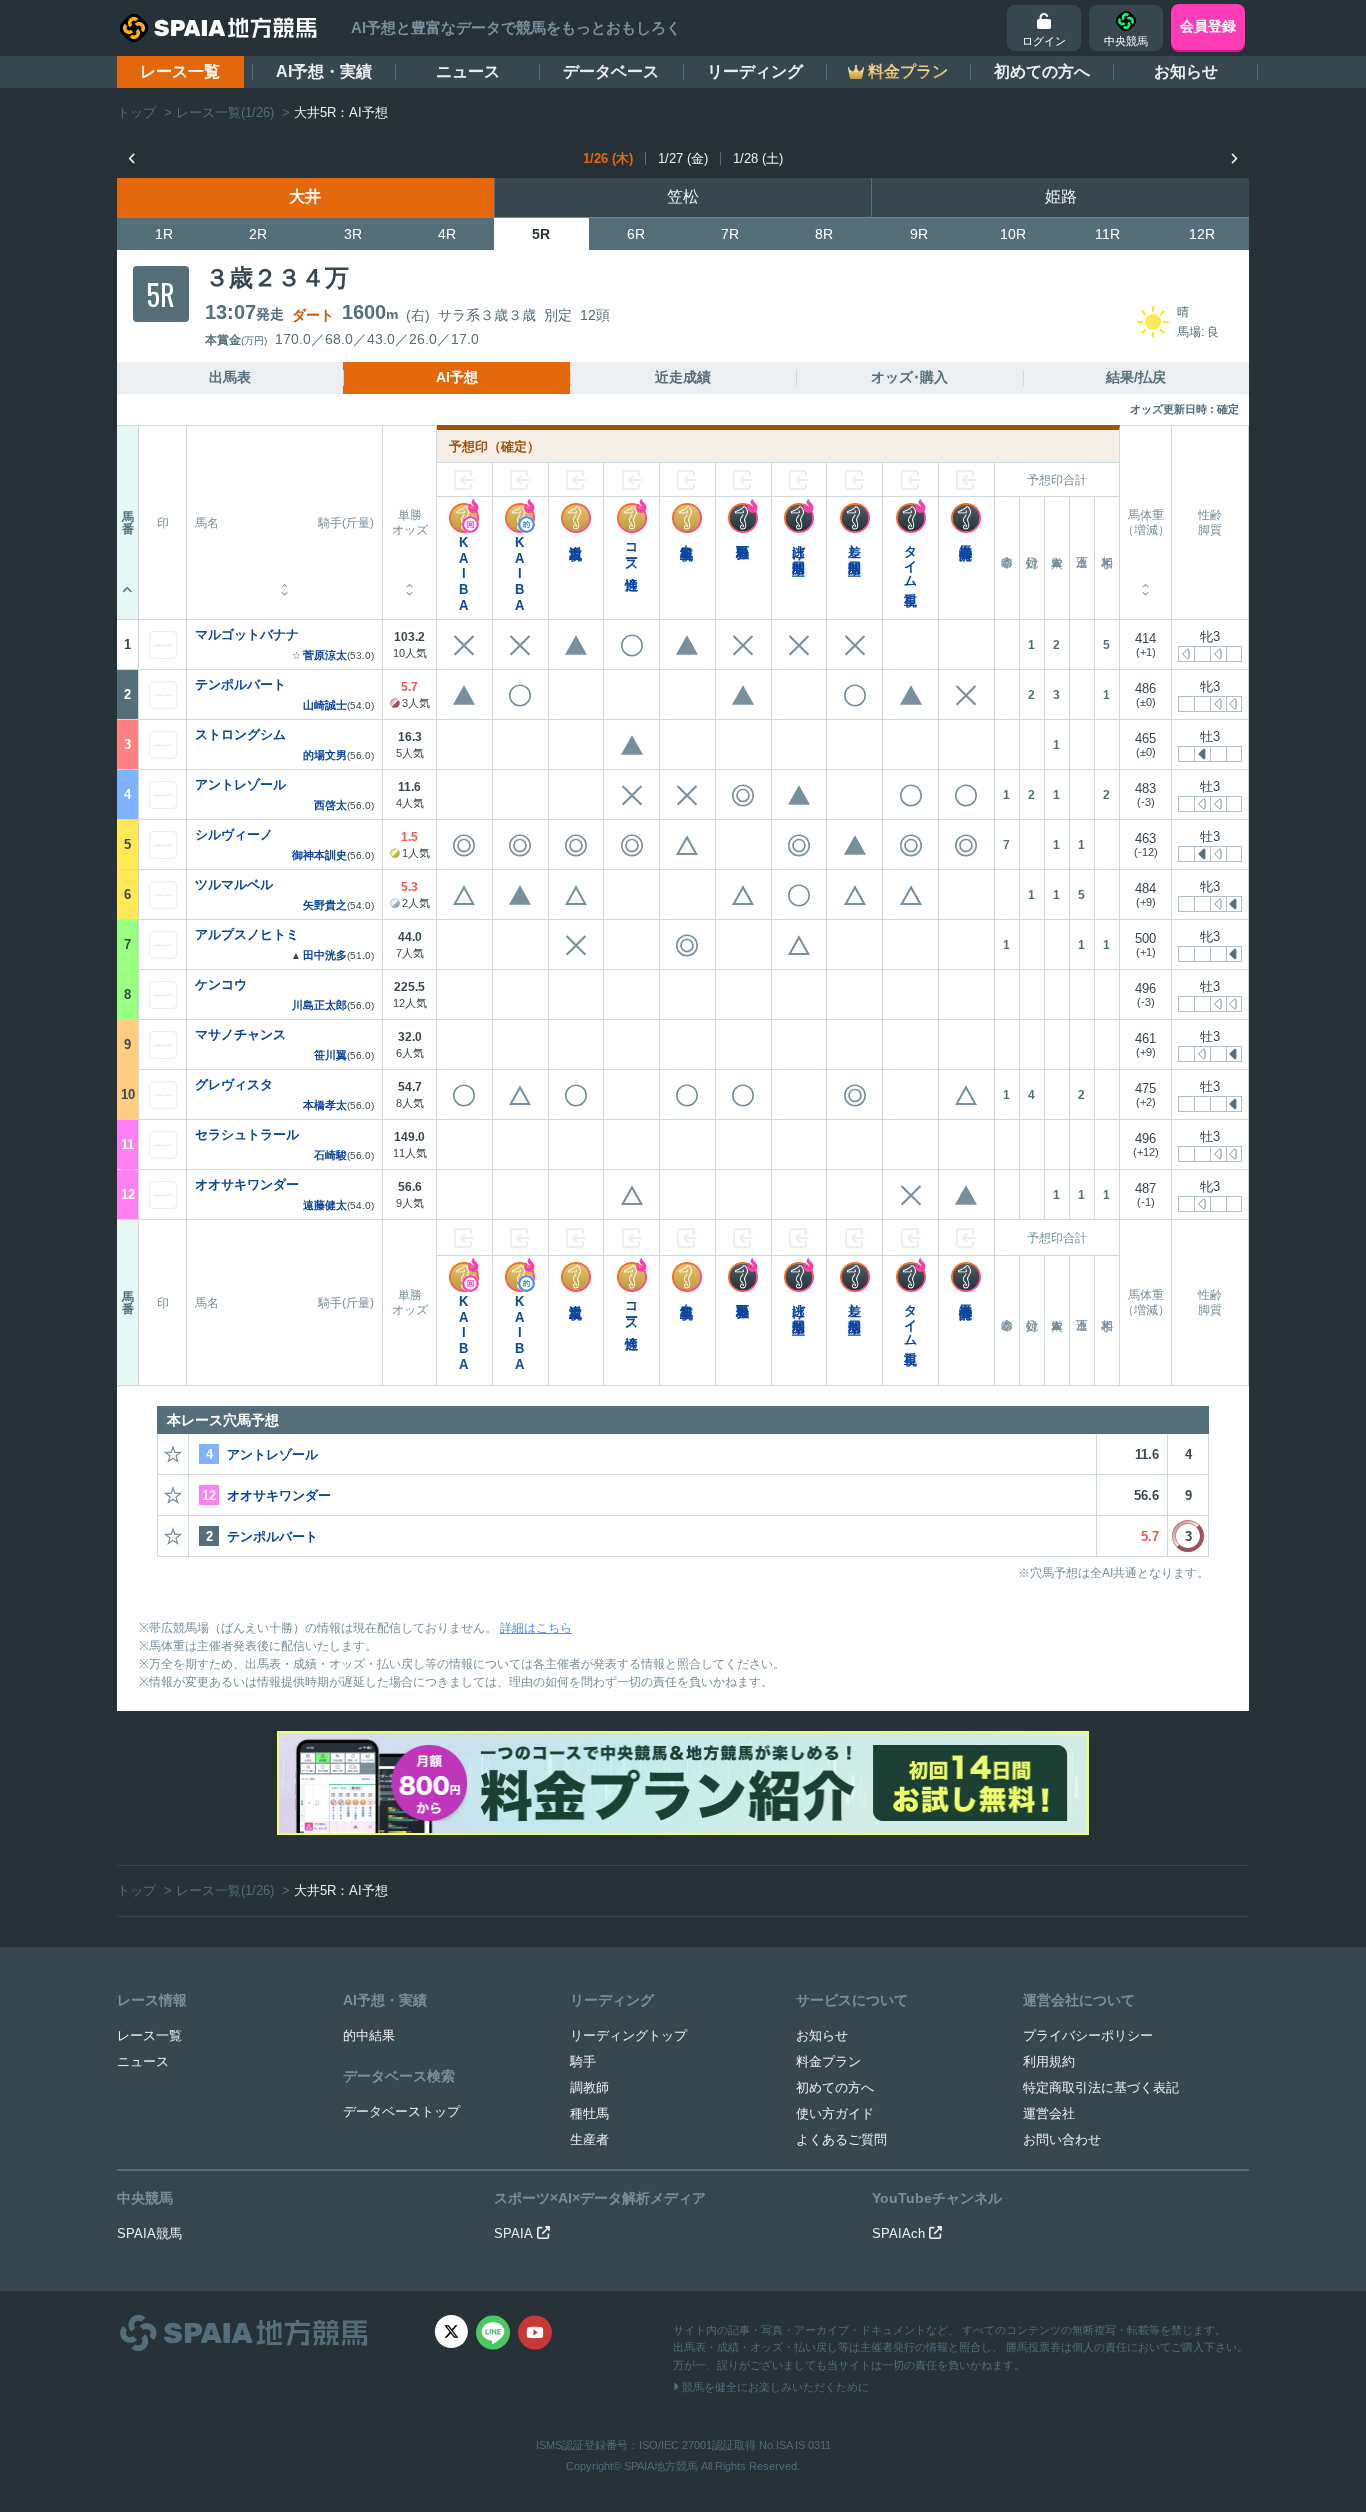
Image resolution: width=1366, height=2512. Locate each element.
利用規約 (1049, 2061)
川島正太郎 (319, 1005)
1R (164, 234)
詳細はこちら (536, 1628)
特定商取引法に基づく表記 (1101, 2087)
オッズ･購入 (909, 377)
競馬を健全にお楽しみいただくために (774, 2387)
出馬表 (230, 377)
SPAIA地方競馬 (661, 2466)
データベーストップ (401, 2111)
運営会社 (1049, 2113)
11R (1107, 234)
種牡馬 (589, 2113)
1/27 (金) (683, 158)
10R (1013, 234)
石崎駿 (330, 1155)
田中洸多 (325, 955)
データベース (611, 71)
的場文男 (325, 755)
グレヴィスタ (234, 1084)
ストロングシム (240, 734)
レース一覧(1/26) (225, 112)
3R (353, 234)
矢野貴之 (325, 905)
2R (258, 234)
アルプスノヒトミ (247, 934)
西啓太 (330, 805)
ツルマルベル (234, 884)
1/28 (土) (758, 158)
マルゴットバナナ (247, 634)
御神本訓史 (319, 855)
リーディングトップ (628, 2035)
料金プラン (828, 2061)
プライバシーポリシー (1088, 2035)
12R (1202, 234)
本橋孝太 (325, 1105)
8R (824, 234)
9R (919, 234)
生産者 (589, 2139)
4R (447, 234)
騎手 (583, 2061)
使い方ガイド (835, 2113)
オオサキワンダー (247, 1184)
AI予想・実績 (324, 71)
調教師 (589, 2087)
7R (730, 234)
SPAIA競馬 (149, 2233)
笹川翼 (330, 1055)
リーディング (755, 71)
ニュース (468, 71)
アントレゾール (240, 784)
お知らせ (1186, 71)
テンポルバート (240, 684)
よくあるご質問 (841, 2139)
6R (636, 234)
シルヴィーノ (234, 834)
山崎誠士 (325, 705)
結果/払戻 (1136, 377)
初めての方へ (1042, 71)
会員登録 (1208, 26)
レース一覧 (180, 71)
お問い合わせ (1062, 2139)
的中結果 (369, 2035)
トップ (136, 112)
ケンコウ (221, 984)
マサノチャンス (240, 1034)
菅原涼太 (325, 655)
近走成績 (683, 377)
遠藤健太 (325, 1205)
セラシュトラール (247, 1134)
